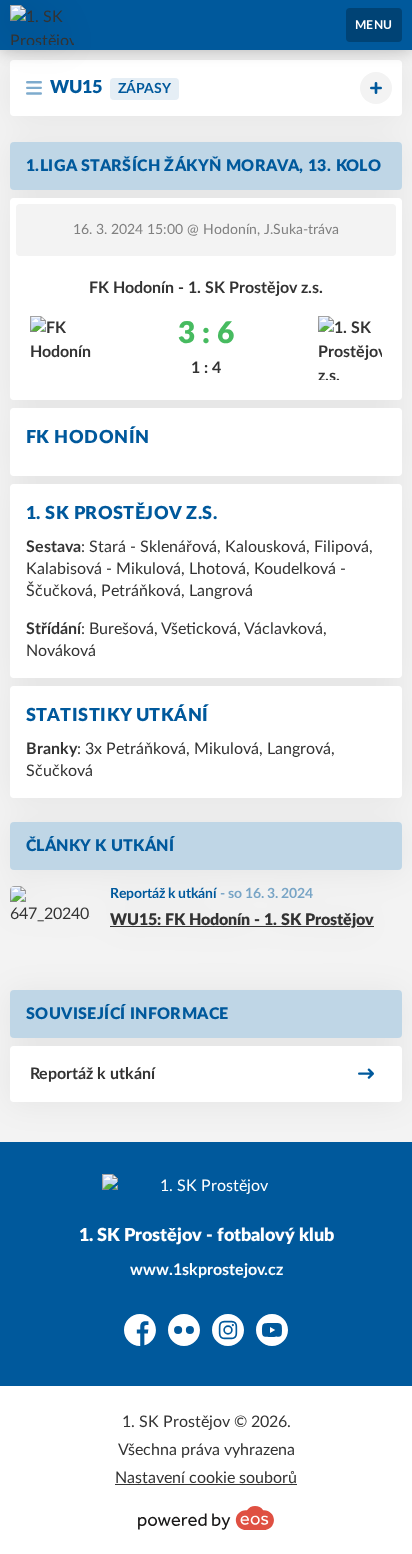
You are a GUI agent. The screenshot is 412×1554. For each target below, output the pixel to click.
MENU (374, 25)
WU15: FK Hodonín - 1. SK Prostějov (242, 920)
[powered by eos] (206, 1518)
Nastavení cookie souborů (206, 1478)
